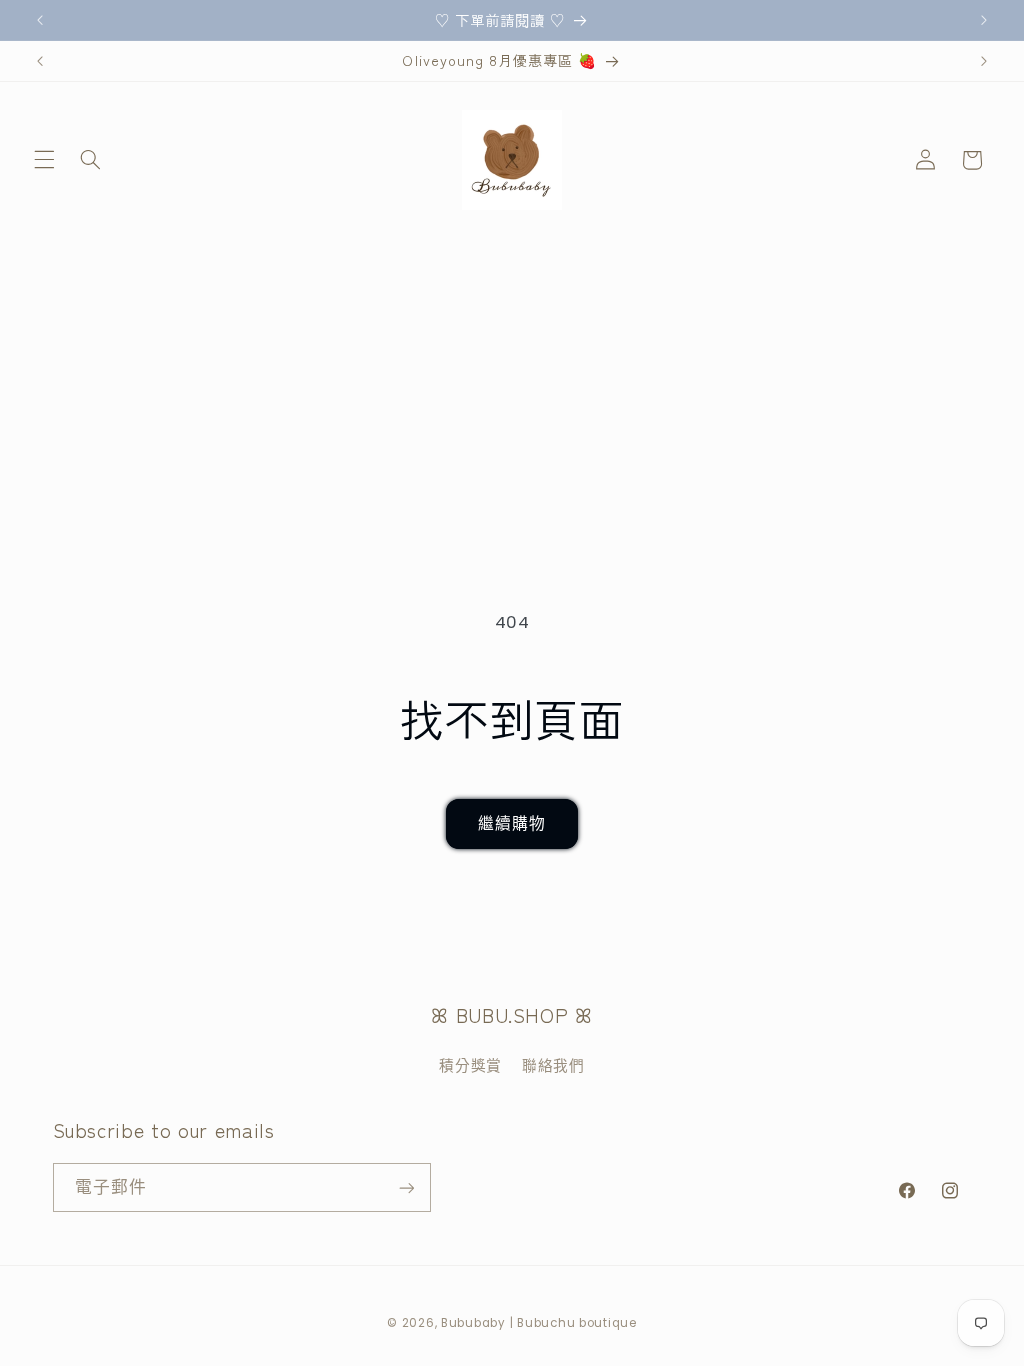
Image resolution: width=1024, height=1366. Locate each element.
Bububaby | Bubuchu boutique (539, 1323)
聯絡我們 (553, 1066)
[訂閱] (406, 1187)
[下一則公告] (984, 20)
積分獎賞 (470, 1066)
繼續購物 (512, 823)
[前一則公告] (40, 20)
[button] (44, 160)
